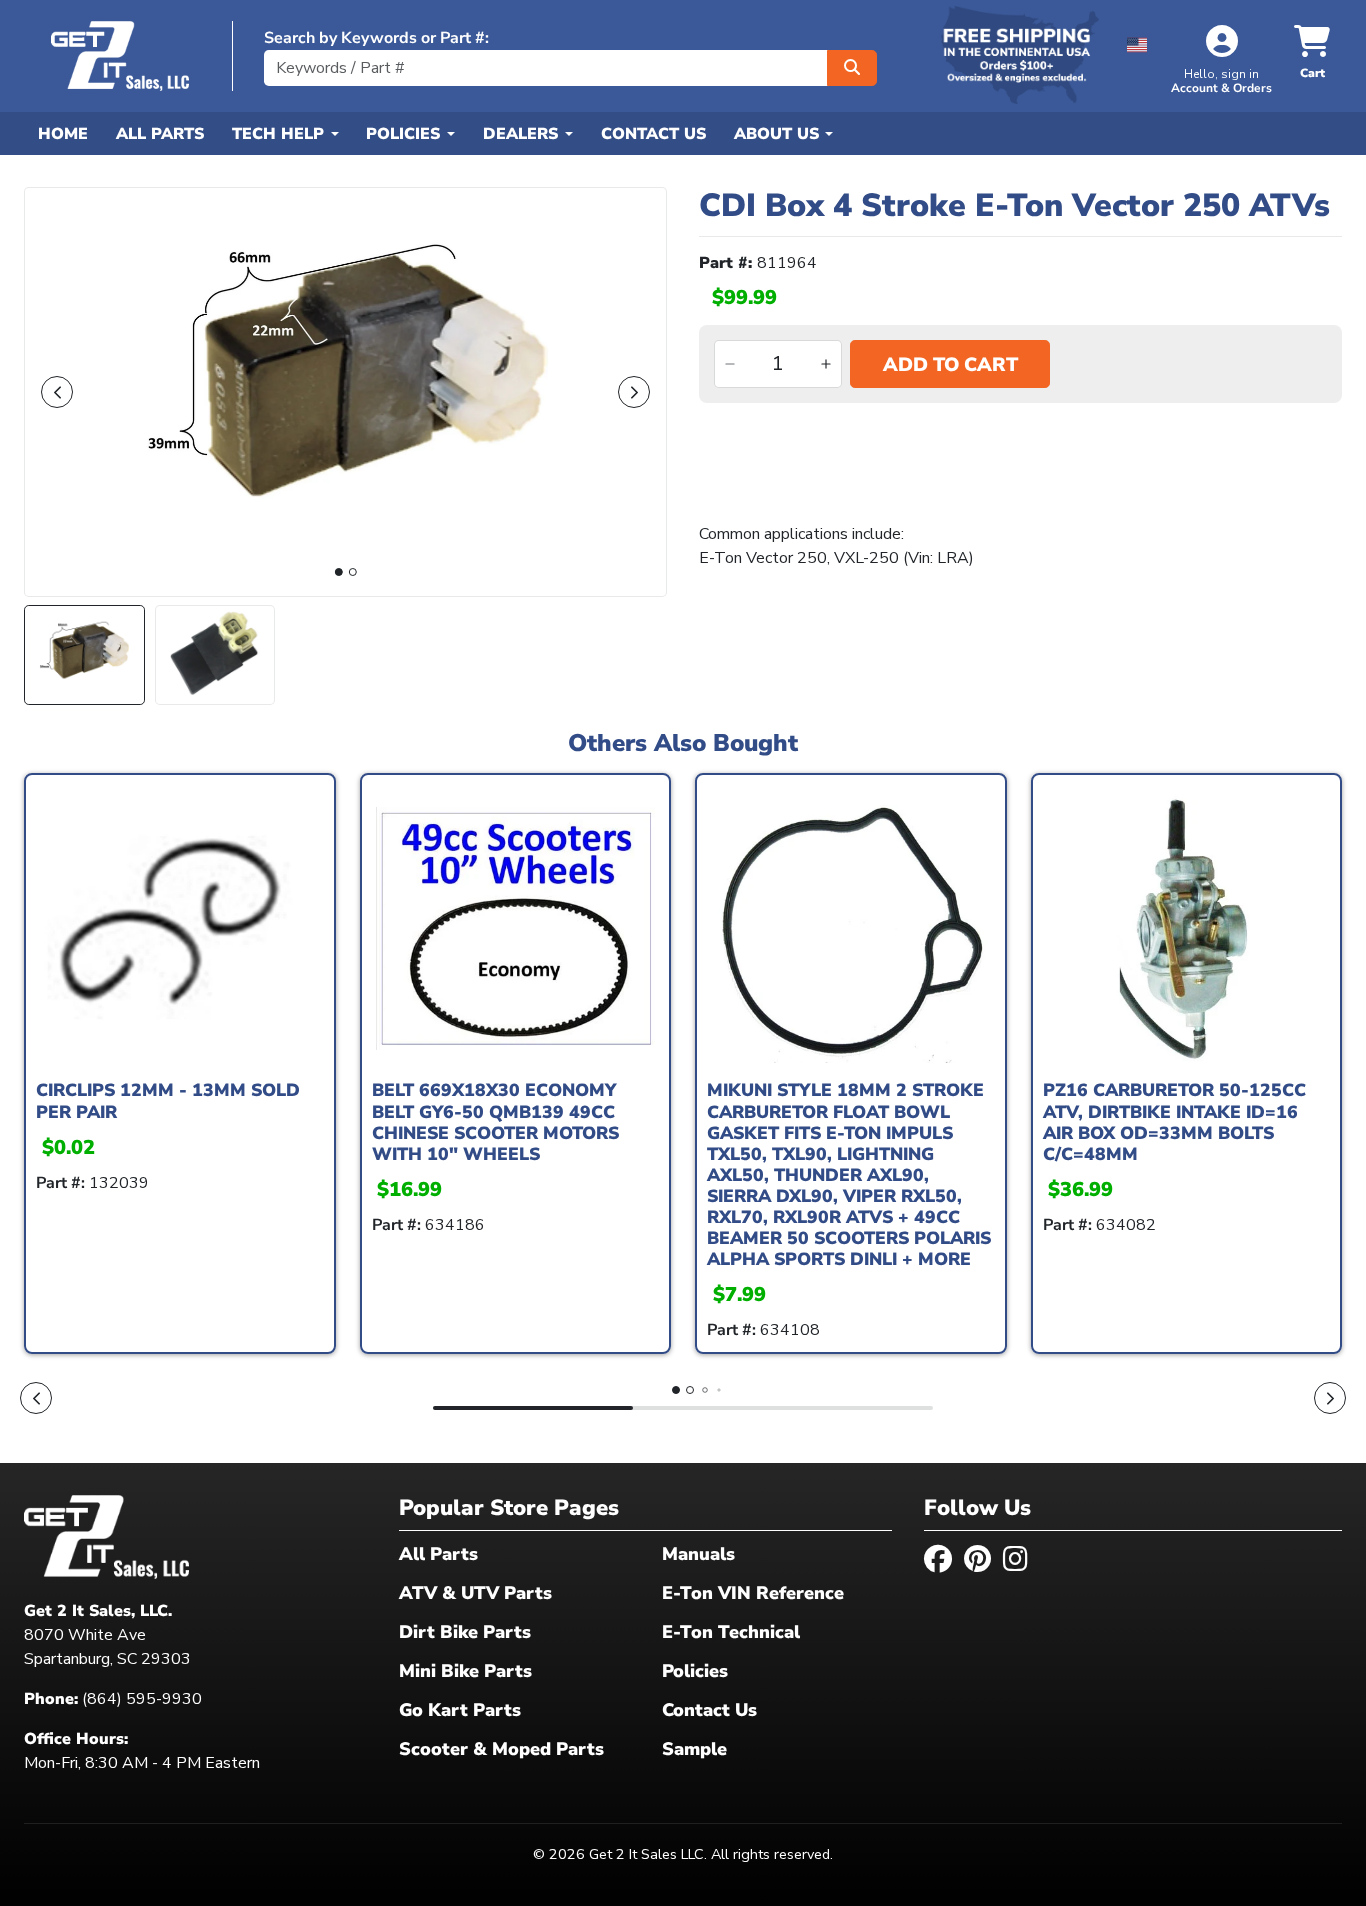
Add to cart (950, 365)
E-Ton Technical (731, 1632)
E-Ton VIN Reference (753, 1593)
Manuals (698, 1554)
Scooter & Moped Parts (501, 1749)
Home (63, 134)
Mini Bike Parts (465, 1671)
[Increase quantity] (826, 364)
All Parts (160, 134)
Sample (694, 1749)
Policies (695, 1671)
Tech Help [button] (280, 134)
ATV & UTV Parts (475, 1593)
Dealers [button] (523, 134)
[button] (1137, 41)
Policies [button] (405, 134)
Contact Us (653, 134)
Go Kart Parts (460, 1710)
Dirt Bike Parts (465, 1632)
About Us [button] (779, 134)
